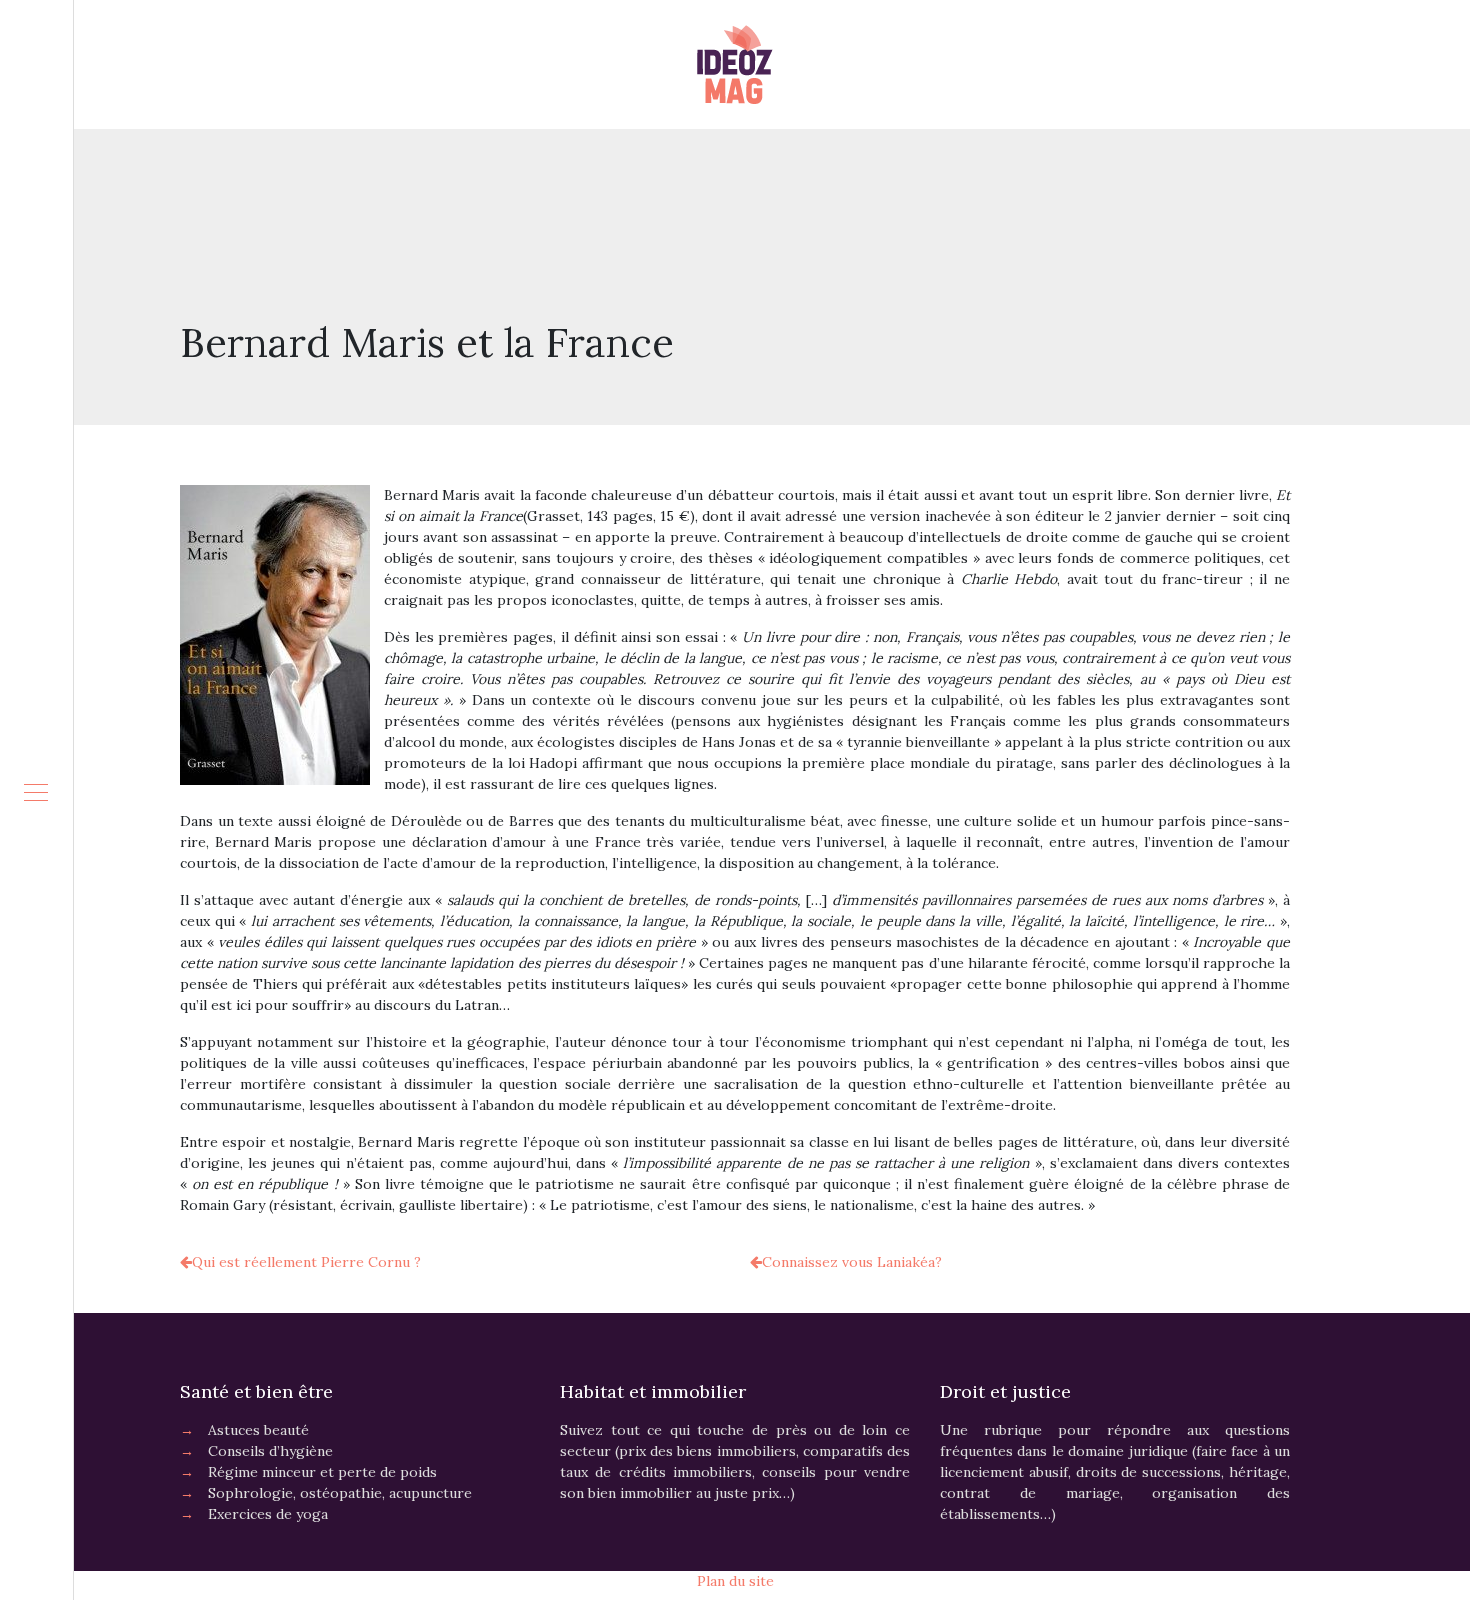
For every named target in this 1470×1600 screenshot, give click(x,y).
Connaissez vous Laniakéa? (852, 1262)
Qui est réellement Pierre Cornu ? (306, 1262)
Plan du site (735, 1581)
